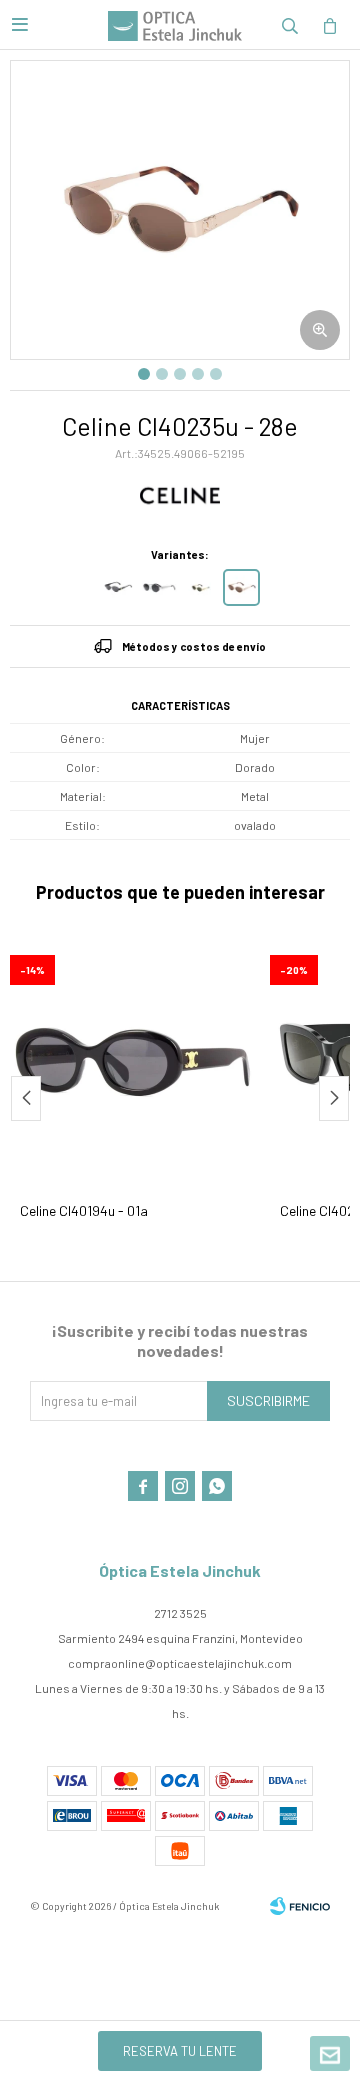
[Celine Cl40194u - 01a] (135, 1060)
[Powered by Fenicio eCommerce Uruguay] (300, 1906)
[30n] (200, 587)
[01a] (118, 587)
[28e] (241, 587)
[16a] (159, 587)
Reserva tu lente (180, 2051)
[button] (290, 25)
